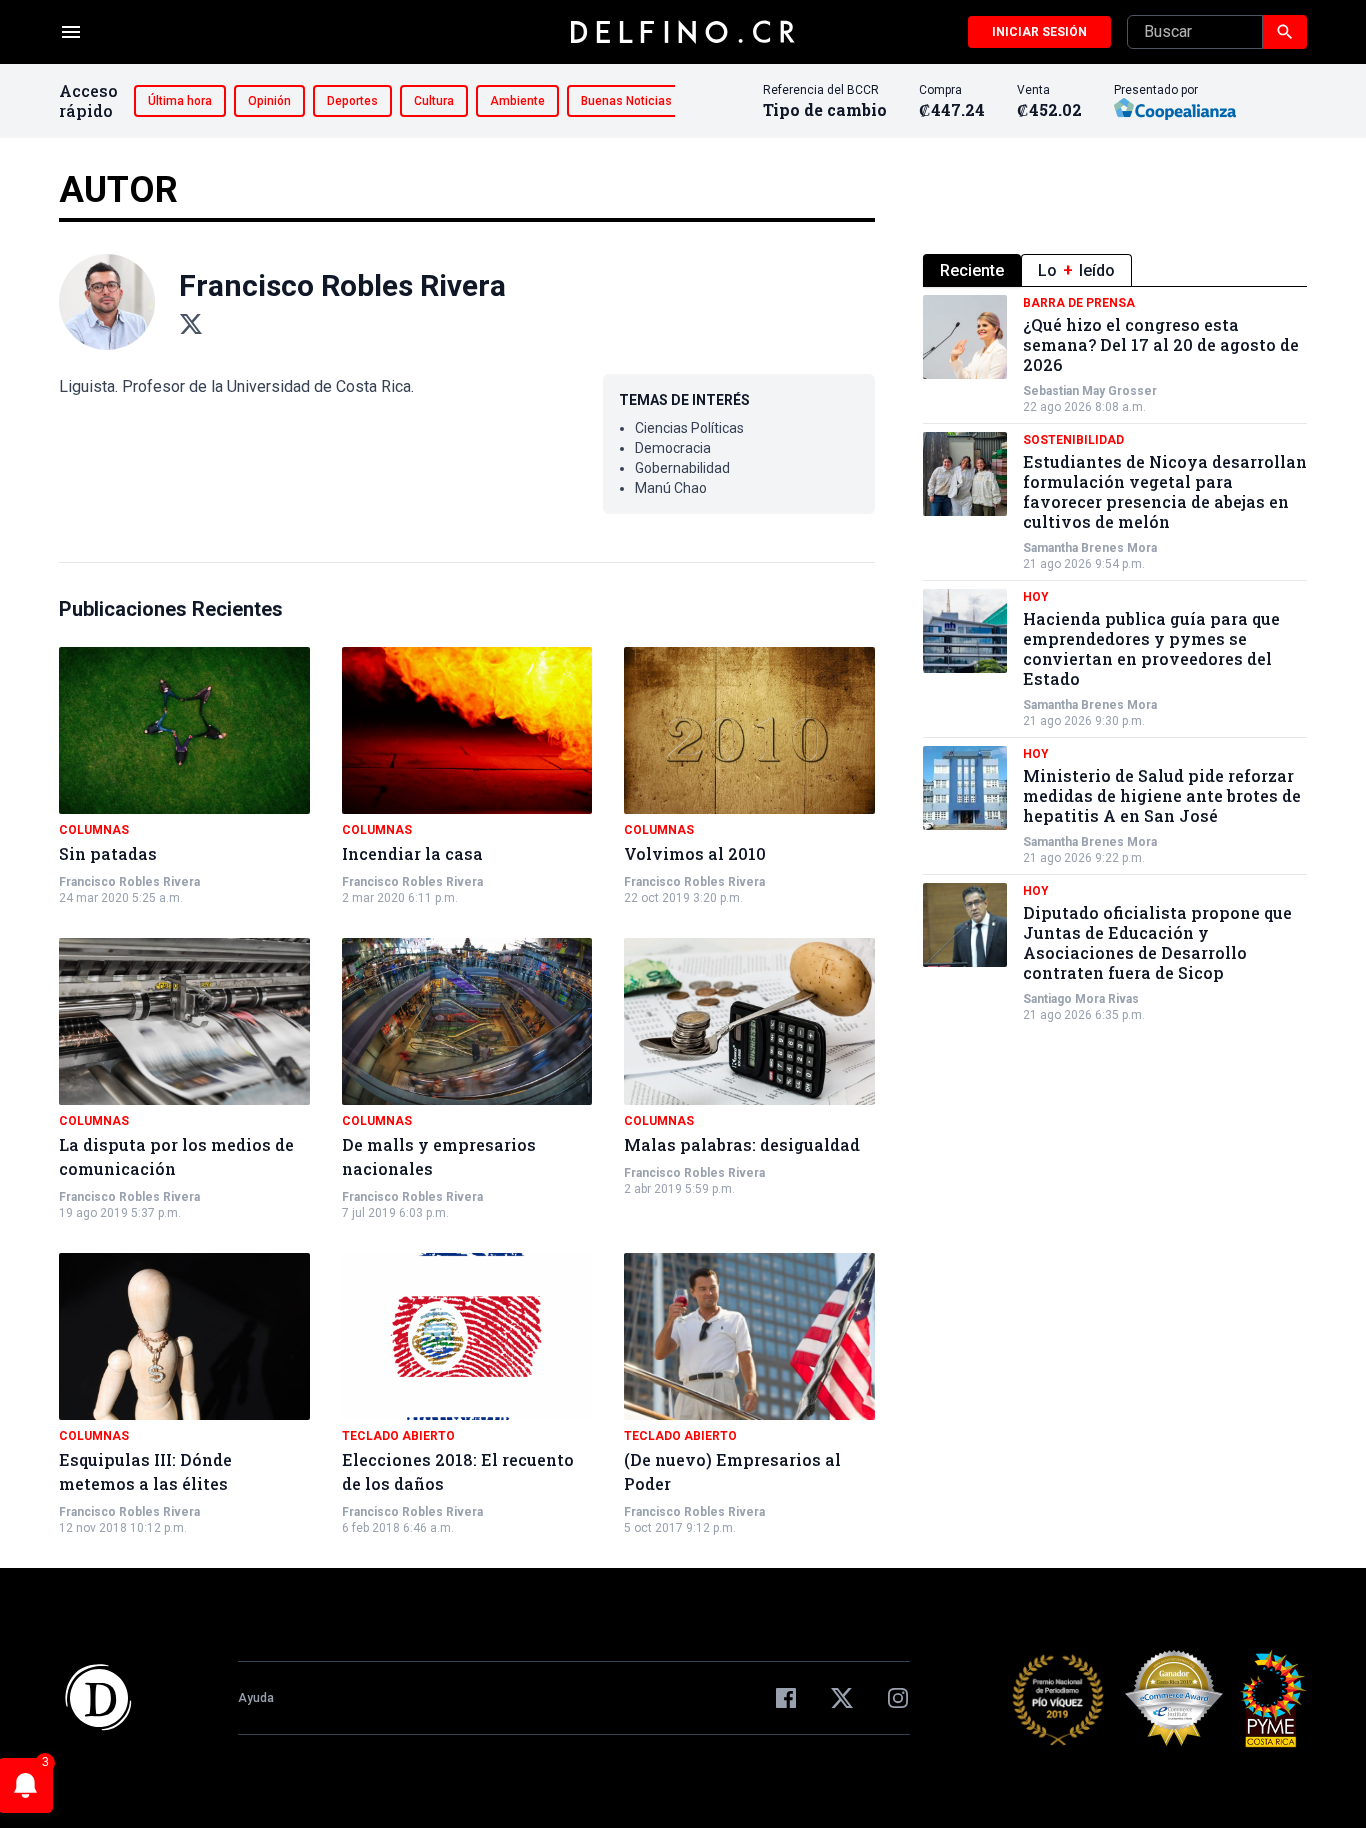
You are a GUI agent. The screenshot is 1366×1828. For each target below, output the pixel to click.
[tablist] (1115, 270)
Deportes (352, 101)
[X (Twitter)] (191, 324)
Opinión (269, 101)
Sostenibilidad (1073, 440)
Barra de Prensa (1079, 303)
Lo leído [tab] (1076, 270)
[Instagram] (898, 1698)
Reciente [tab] (972, 270)
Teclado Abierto (398, 1436)
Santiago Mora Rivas (1081, 999)
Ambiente (517, 101)
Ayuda (256, 1698)
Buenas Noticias (626, 101)
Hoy (1036, 597)
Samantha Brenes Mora (1090, 548)
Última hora (180, 101)
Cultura (434, 101)
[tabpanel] (1115, 659)
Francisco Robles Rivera (129, 882)
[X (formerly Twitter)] (842, 1698)
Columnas (94, 830)
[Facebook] (786, 1698)
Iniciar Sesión (1039, 32)
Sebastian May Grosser (1090, 391)
